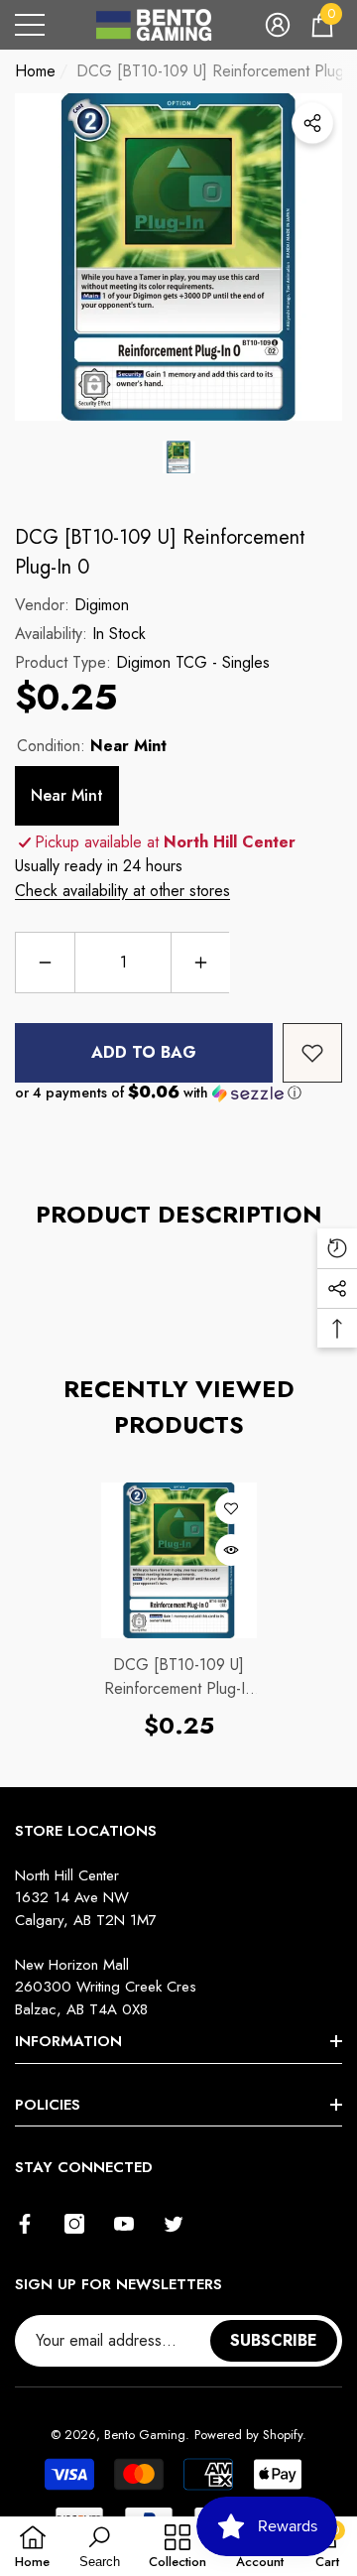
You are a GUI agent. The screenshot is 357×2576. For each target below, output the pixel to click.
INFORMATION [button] (68, 2041)
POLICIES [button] (48, 2105)
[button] (278, 25)
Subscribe (274, 2340)
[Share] (312, 123)
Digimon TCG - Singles (193, 662)
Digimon (102, 605)
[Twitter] (174, 2224)
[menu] (30, 25)
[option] (178, 257)
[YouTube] (124, 2224)
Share (312, 123)
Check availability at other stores (122, 891)
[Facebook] (25, 2224)
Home (35, 71)
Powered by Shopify (248, 2435)
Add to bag (144, 1052)
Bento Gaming (145, 2435)
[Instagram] (74, 2224)
